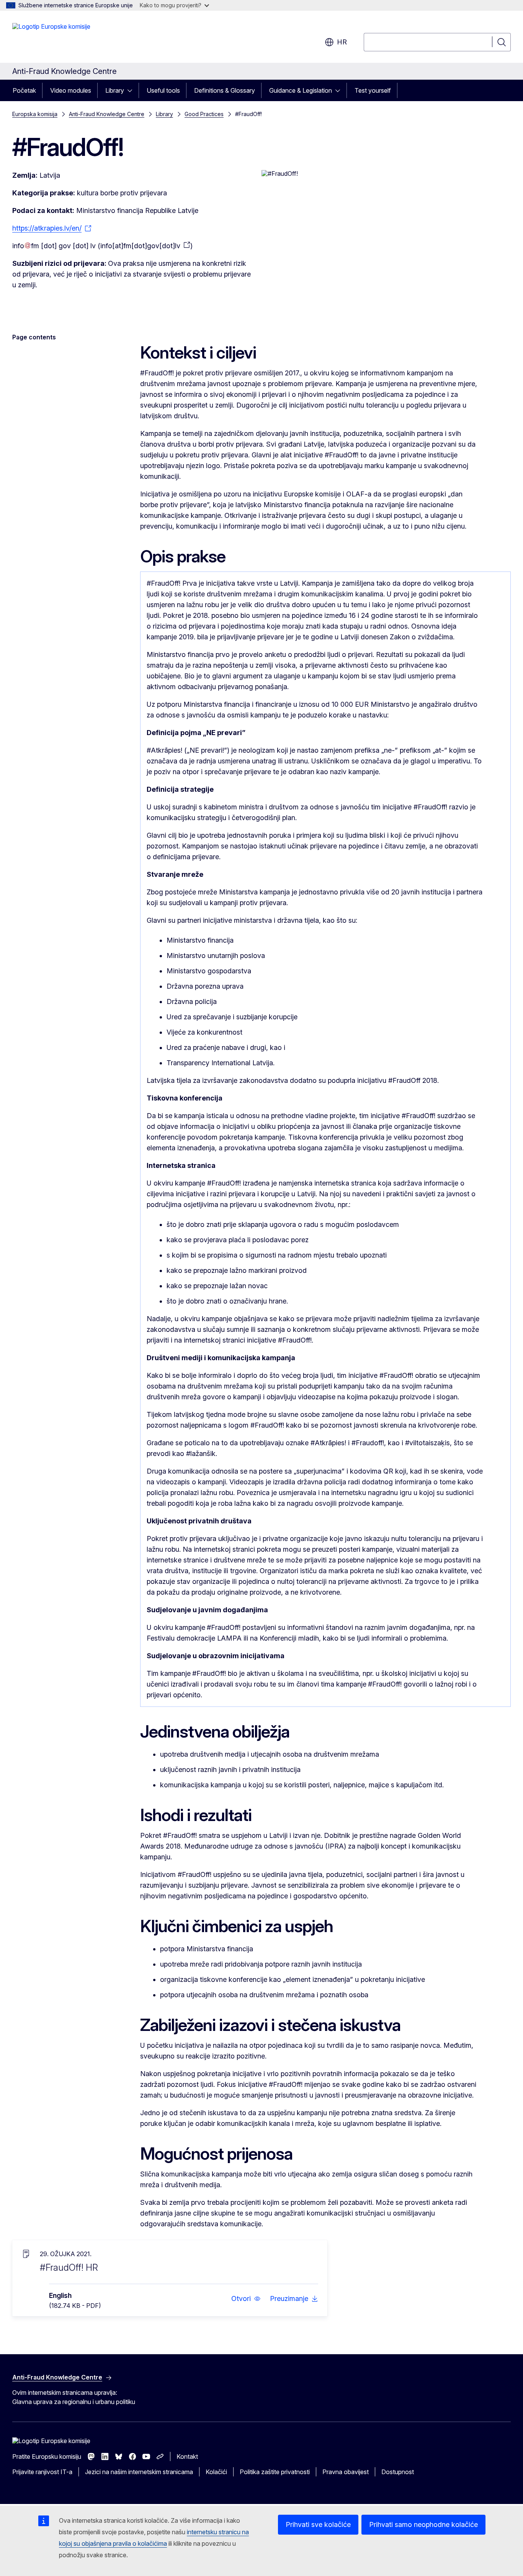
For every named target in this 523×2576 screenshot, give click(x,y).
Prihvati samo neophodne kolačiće (423, 2524)
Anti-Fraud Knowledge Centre (107, 114)
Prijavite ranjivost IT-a (42, 2472)
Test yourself (373, 90)
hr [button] (342, 42)
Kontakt (187, 2456)
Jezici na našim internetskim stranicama (139, 2472)
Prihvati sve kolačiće (318, 2524)
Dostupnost (398, 2472)
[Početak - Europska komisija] (51, 38)
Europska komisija (35, 114)
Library (115, 90)
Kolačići (216, 2472)
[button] (246, 2299)
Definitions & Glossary (225, 90)
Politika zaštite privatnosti (275, 2472)
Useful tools (163, 90)
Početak (24, 90)
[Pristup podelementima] (132, 90)
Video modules (71, 90)
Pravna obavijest (346, 2472)
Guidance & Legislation (301, 90)
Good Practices (204, 114)
